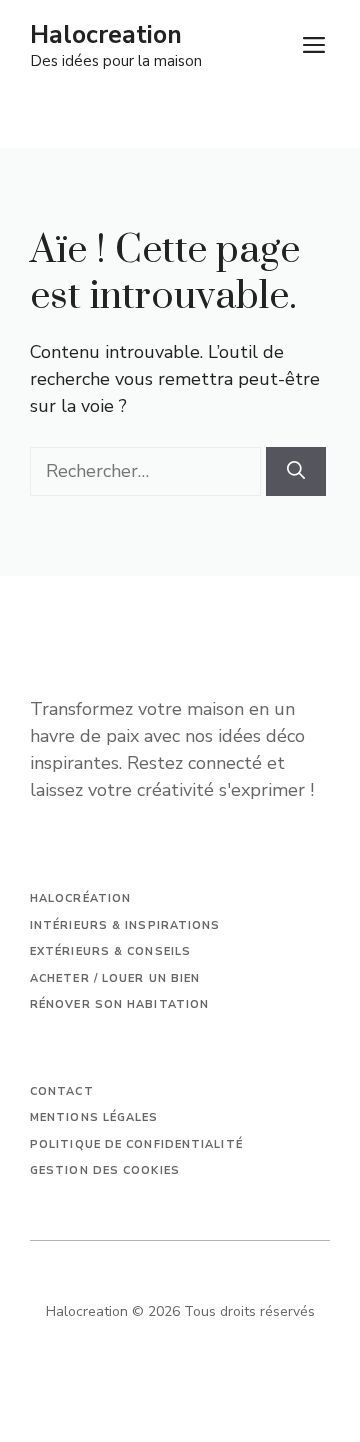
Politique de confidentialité (136, 1144)
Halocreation (106, 35)
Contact (62, 1091)
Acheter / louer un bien (115, 978)
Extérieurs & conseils (110, 951)
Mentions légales (94, 1117)
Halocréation (80, 898)
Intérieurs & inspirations (125, 925)
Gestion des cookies (105, 1170)
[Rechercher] (296, 471)
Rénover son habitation (119, 1004)
